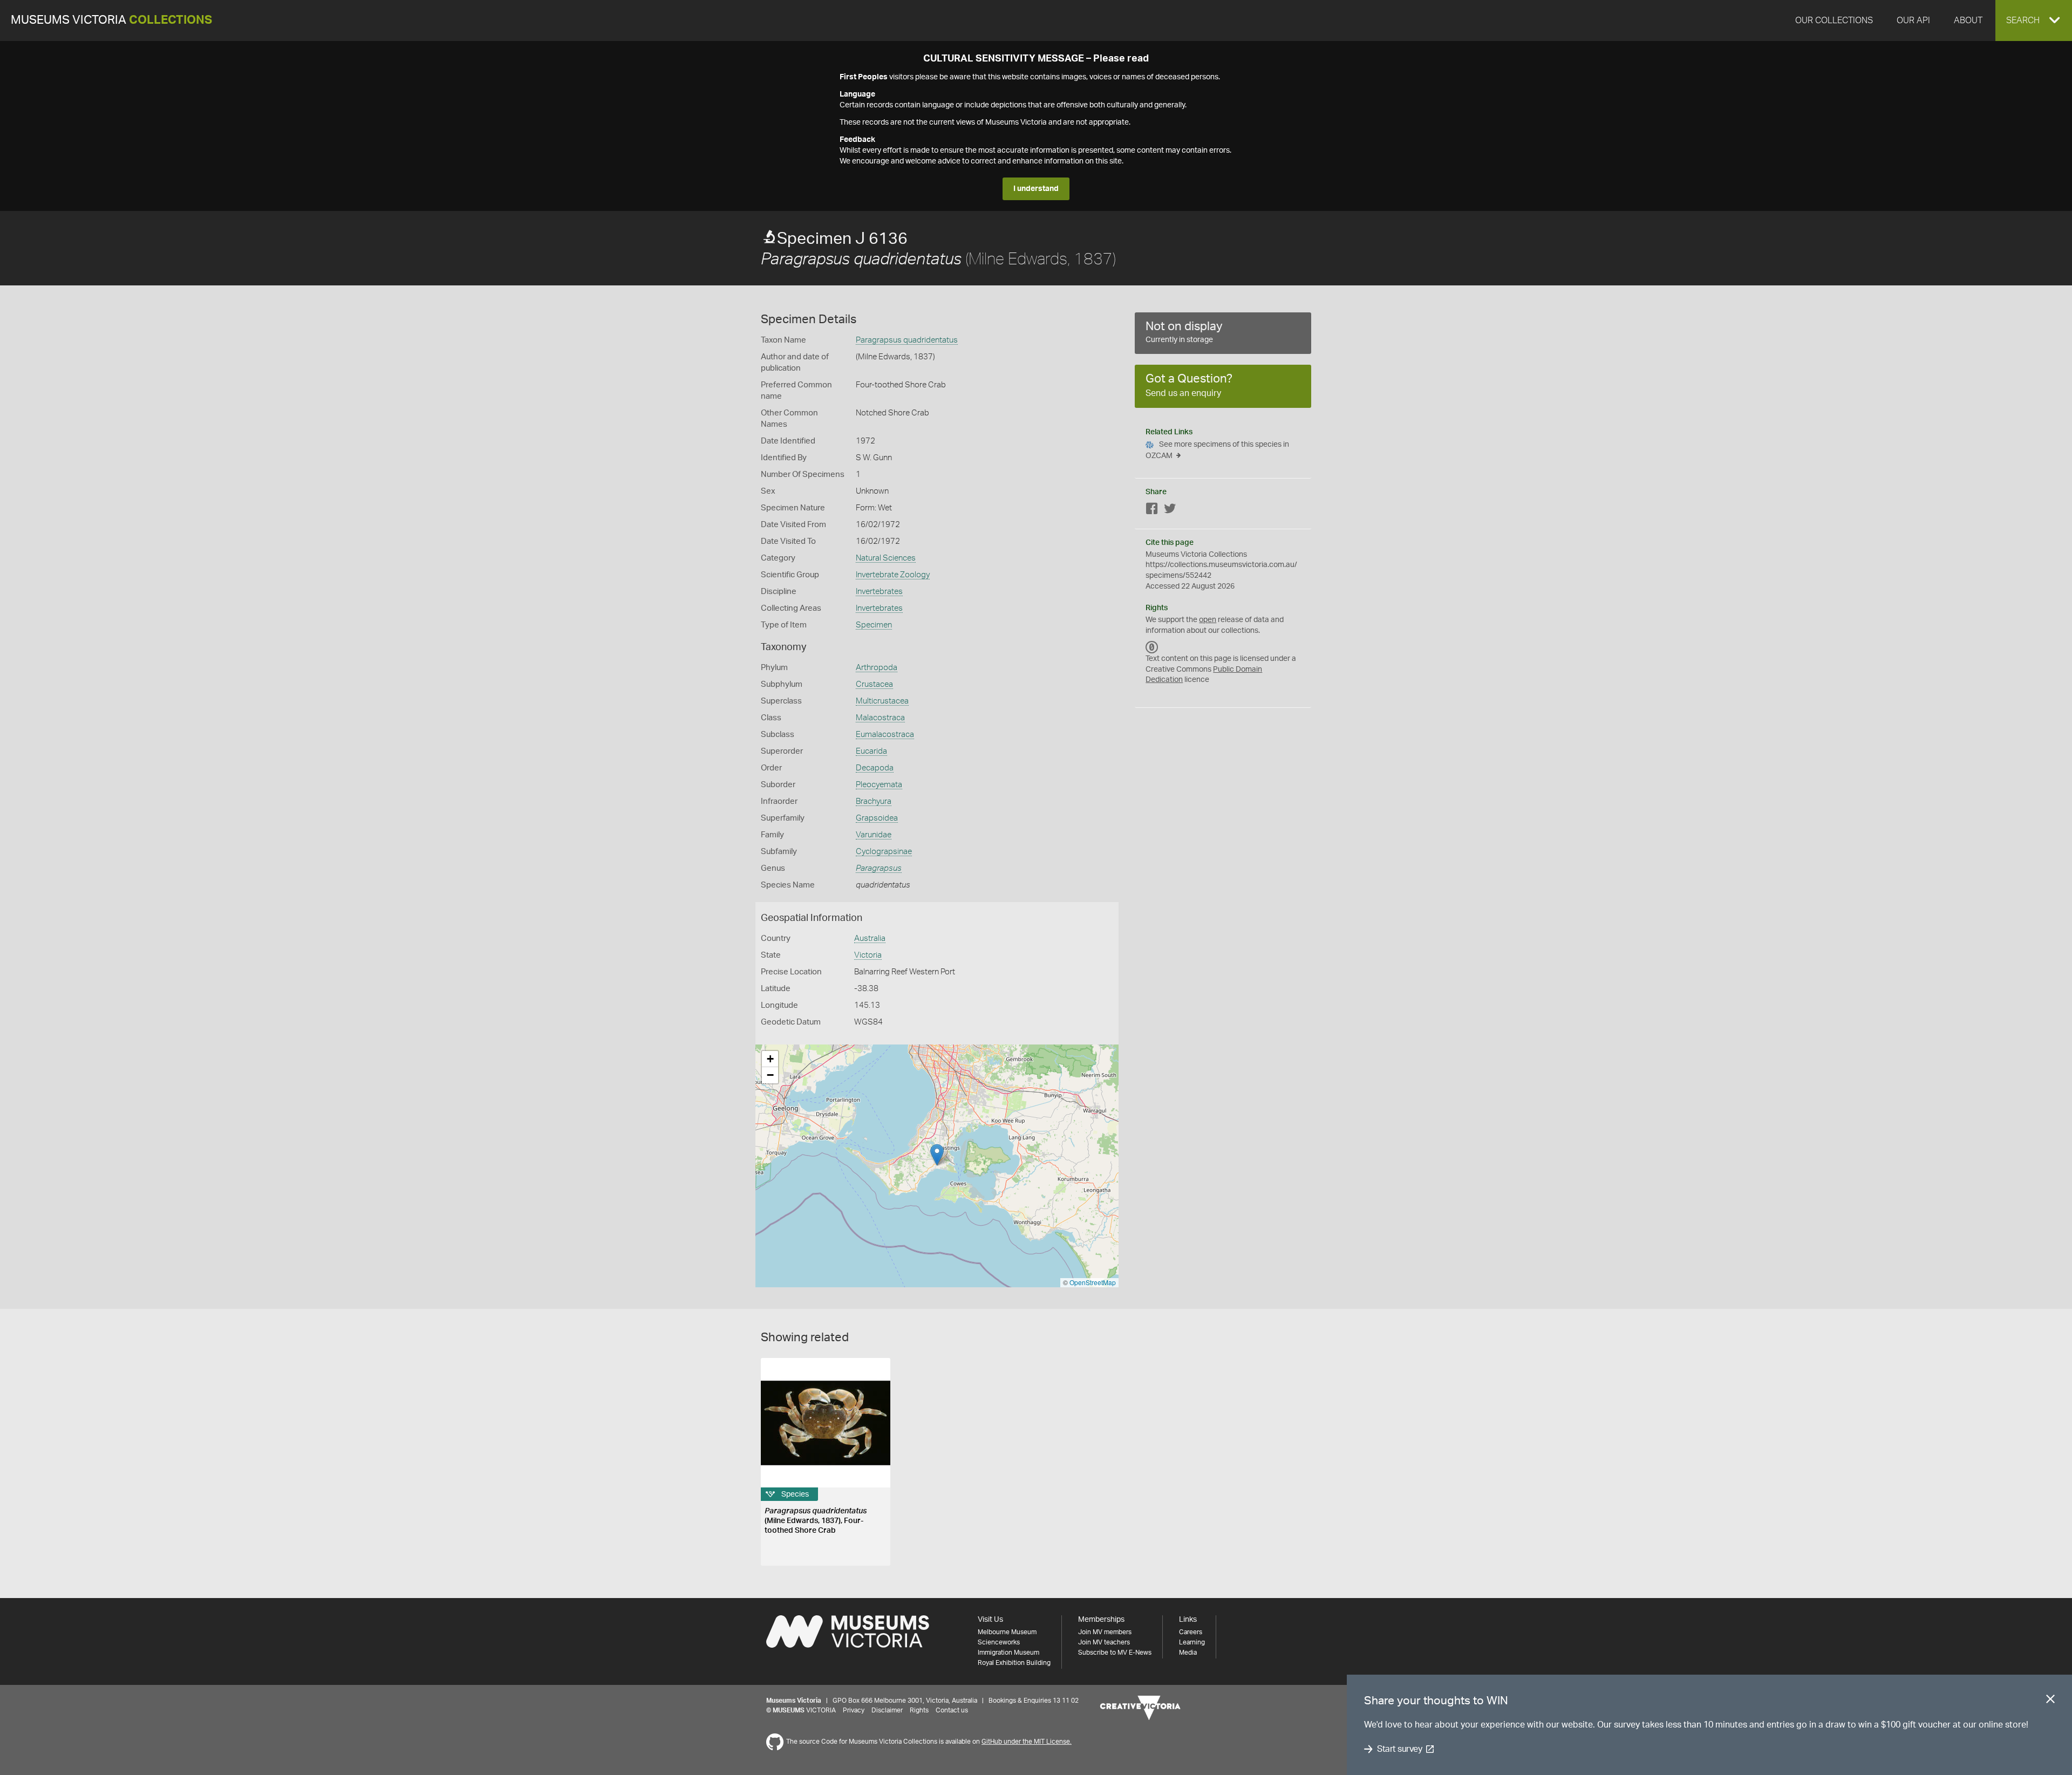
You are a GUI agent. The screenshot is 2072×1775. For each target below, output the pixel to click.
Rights (919, 1710)
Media (1188, 1653)
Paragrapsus (879, 868)
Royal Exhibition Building (1014, 1663)
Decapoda (875, 768)
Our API (1913, 21)
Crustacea (874, 684)
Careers (1191, 1632)
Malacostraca (880, 718)
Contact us (952, 1710)
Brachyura (874, 801)
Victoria (868, 955)
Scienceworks (999, 1642)
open (1208, 620)
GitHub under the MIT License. (1027, 1742)
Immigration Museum (1008, 1653)
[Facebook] (1152, 511)
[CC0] (1152, 647)
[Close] (2050, 1701)
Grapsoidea (877, 818)
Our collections (1834, 21)
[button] (2034, 21)
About (1968, 21)
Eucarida (871, 751)
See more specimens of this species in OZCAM (1217, 450)
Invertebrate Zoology (893, 575)
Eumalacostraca (885, 735)
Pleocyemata (879, 785)
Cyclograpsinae (884, 852)
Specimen (874, 625)
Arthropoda (877, 668)
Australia (870, 938)
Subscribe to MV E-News (1115, 1653)
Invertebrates (879, 592)
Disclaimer (887, 1710)
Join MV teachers (1104, 1642)
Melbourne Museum (1007, 1632)
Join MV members (1105, 1632)
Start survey (1399, 1749)
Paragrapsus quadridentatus (907, 340)
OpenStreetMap (1093, 1282)
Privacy (854, 1710)
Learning (1192, 1642)
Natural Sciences (886, 558)
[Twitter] (1170, 511)
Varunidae (874, 835)
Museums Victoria (111, 20)
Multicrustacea (882, 701)
